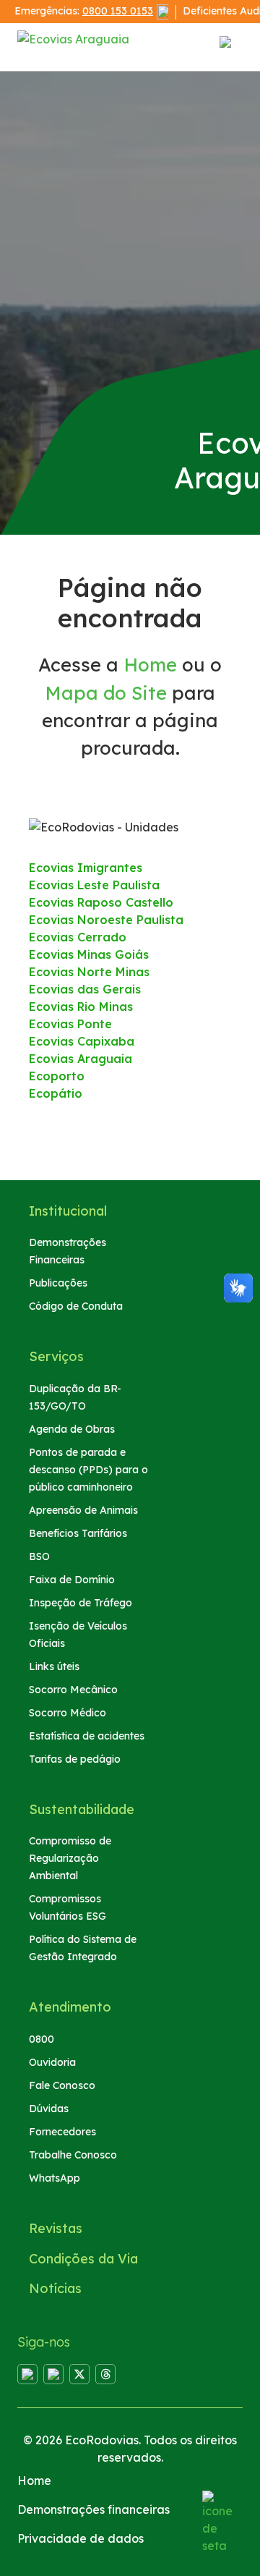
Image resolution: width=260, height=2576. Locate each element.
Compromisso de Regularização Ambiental (70, 1858)
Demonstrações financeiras (94, 2509)
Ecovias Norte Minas (89, 972)
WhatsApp (55, 2178)
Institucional (68, 1211)
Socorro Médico (68, 1713)
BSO (39, 1556)
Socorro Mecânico (73, 1690)
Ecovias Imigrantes (86, 868)
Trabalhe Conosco (73, 2155)
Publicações (58, 1283)
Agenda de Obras (72, 1429)
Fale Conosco (62, 2085)
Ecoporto (57, 1076)
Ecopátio (56, 1093)
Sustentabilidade (82, 1809)
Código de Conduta (76, 1306)
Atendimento (70, 2007)
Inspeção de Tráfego (81, 1603)
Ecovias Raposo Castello (101, 902)
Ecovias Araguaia (81, 1059)
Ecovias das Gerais (85, 989)
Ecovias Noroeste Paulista (106, 920)
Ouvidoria (52, 2062)
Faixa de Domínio (72, 1580)
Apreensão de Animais (83, 1510)
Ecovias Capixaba (82, 1041)
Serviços (56, 1356)
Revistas (56, 2228)
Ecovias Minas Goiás (89, 954)
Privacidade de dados (81, 2538)
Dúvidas (49, 2109)
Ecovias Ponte (70, 1024)
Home (150, 664)
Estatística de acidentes (87, 1736)
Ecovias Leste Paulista (94, 885)
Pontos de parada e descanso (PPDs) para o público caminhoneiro (88, 1470)
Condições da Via (83, 2259)
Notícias (55, 2288)
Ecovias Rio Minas (81, 1007)
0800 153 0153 (118, 11)
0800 (42, 2039)
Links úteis (54, 1666)
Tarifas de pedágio (75, 1759)
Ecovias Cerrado (78, 937)
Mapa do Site (106, 692)
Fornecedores (62, 2132)
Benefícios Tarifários (78, 1533)
